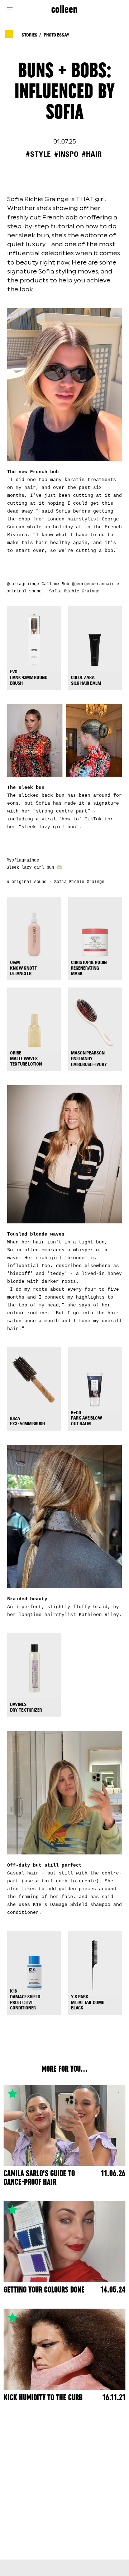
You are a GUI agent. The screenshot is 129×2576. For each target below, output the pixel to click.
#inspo (66, 154)
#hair (92, 154)
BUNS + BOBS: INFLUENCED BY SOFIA (64, 92)
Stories (29, 35)
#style (38, 154)
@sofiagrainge (23, 584)
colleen (64, 10)
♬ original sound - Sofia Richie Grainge (55, 882)
